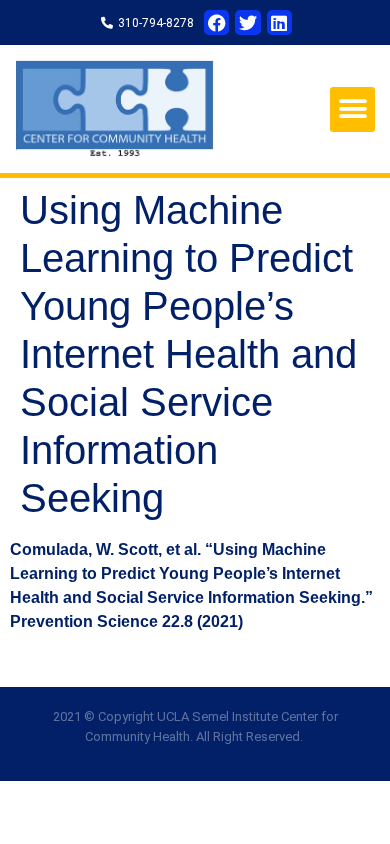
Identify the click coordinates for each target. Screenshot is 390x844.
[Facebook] (216, 22)
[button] (352, 109)
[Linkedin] (279, 22)
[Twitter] (247, 22)
